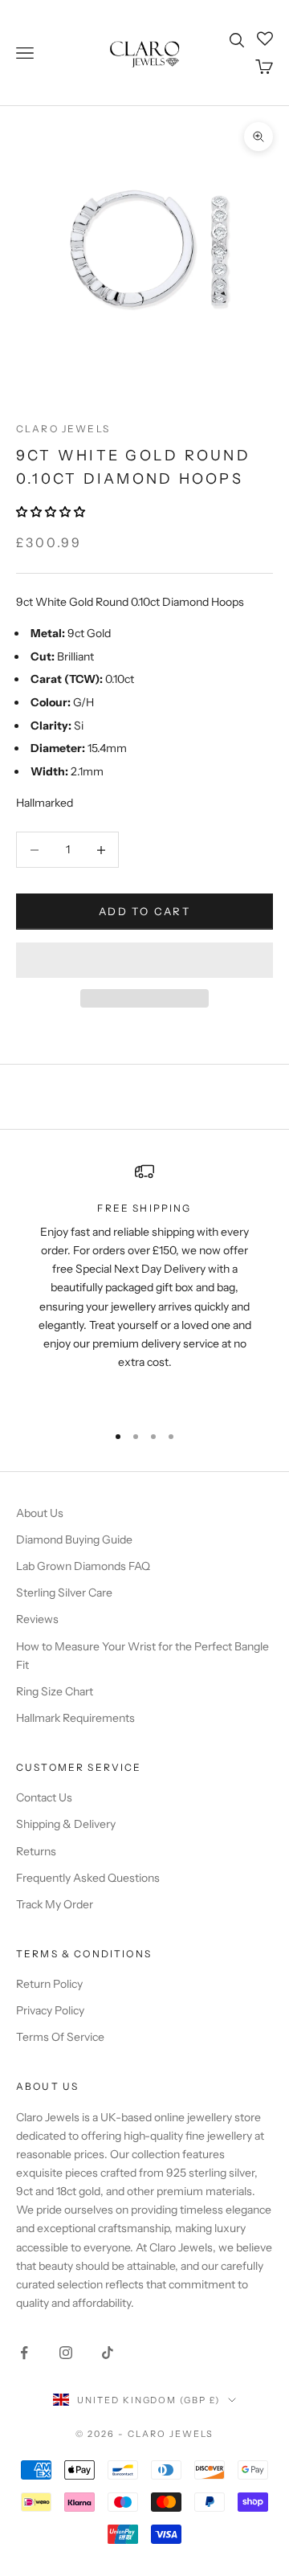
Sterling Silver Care (64, 1593)
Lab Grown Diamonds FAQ (83, 1566)
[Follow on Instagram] (66, 2353)
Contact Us (44, 1797)
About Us (40, 1513)
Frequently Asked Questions (88, 1878)
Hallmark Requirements (75, 1718)
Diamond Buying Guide (74, 1539)
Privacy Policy (50, 2010)
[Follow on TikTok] (108, 2353)
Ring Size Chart (55, 1691)
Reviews (37, 1619)
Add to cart (144, 911)
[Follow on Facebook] (24, 2353)
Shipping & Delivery (66, 1824)
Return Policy (49, 1984)
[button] (52, 512)
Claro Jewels (63, 429)
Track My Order (55, 1904)
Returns (36, 1851)
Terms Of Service (60, 2037)
